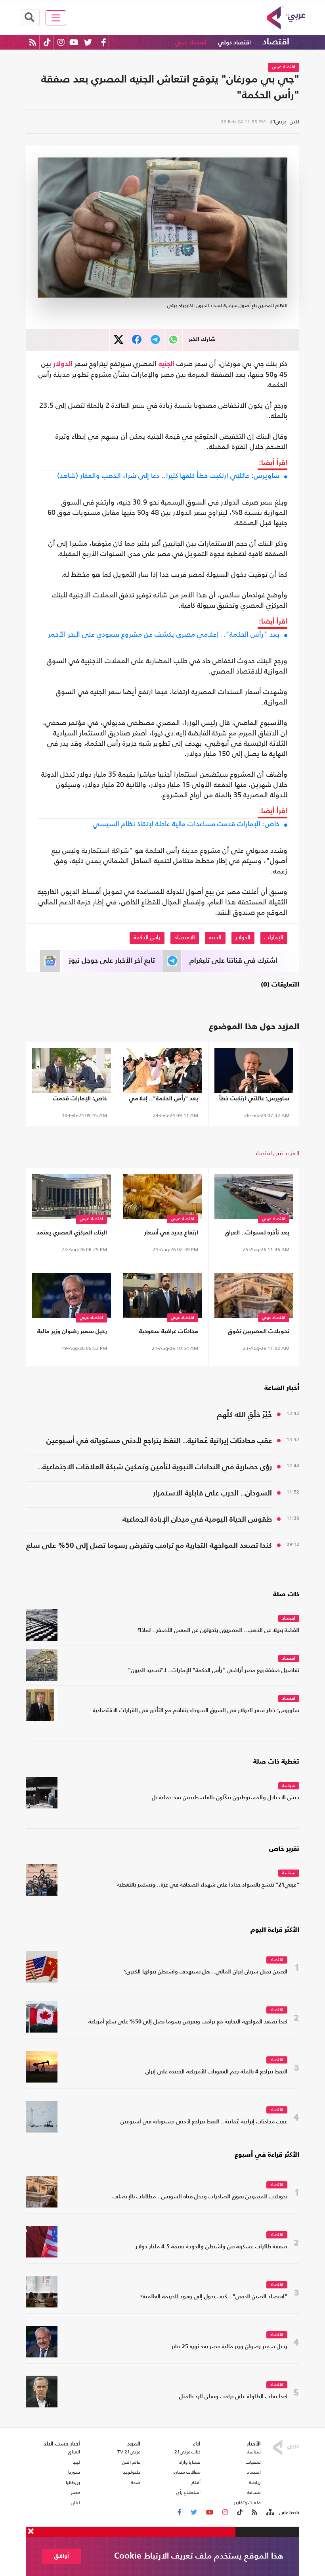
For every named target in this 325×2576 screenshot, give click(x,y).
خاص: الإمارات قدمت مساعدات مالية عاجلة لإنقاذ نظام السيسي (186, 824)
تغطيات (253, 2462)
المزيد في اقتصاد (277, 1153)
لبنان (76, 2503)
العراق (74, 2452)
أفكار (196, 2482)
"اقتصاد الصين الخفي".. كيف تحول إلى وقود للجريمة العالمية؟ (214, 2297)
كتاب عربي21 (187, 2452)
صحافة (254, 2492)
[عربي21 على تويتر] (88, 42)
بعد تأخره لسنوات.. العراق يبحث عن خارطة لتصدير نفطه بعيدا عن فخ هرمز (254, 1234)
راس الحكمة (147, 938)
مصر (76, 2492)
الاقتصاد (185, 938)
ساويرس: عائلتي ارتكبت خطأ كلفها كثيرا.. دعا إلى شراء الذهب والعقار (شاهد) (168, 476)
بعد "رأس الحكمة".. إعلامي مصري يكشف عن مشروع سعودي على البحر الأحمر (164, 634)
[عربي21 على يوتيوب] (74, 42)
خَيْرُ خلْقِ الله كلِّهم (244, 1415)
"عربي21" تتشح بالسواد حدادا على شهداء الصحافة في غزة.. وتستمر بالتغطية (208, 1885)
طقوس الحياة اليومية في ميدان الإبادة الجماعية (197, 1519)
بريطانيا (73, 2482)
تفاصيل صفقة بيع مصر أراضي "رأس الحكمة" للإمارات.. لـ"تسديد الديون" (214, 1671)
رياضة (255, 2482)
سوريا (74, 2472)
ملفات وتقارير (247, 2503)
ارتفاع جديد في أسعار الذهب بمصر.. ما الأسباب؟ (164, 1234)
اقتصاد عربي (191, 43)
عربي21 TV (129, 2452)
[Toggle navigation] (56, 18)
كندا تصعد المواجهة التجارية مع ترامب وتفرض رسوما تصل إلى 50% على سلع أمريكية (149, 1547)
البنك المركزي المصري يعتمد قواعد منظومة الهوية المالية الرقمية (72, 1234)
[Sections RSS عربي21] (270, 2513)
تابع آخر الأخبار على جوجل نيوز (112, 961)
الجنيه (166, 364)
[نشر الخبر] (119, 340)
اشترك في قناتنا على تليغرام (233, 961)
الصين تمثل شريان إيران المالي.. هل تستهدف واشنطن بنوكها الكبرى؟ (206, 1972)
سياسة (289, 1786)
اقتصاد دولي (234, 43)
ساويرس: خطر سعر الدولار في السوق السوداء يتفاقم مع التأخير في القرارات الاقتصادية (196, 1711)
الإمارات (274, 938)
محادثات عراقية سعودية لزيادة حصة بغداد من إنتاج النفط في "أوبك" (167, 1333)
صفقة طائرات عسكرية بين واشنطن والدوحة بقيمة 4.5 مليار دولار (211, 2247)
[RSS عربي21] (33, 42)
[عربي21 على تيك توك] (47, 42)
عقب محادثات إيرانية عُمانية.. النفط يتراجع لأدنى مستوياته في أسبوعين (159, 1441)
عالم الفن (131, 2462)
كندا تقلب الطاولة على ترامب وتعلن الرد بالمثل (233, 2397)
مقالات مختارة (187, 2472)
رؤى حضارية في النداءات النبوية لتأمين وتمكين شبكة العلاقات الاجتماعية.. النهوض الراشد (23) (155, 1468)
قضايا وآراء (190, 2462)
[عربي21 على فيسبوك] (103, 42)
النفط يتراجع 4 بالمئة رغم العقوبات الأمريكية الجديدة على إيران (216, 2072)
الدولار (63, 364)
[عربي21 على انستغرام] (61, 42)
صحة (136, 2482)
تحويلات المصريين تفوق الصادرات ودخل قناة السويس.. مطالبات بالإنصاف (259, 1333)
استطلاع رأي (188, 2492)
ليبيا (76, 2462)
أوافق (62, 2556)
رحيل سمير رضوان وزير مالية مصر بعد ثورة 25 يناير (72, 1333)
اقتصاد (276, 42)
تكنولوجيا (131, 2472)
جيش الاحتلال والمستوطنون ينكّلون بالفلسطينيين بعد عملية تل (226, 1798)
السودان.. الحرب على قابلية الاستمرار (212, 1493)
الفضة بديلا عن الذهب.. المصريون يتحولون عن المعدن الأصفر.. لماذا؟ (218, 1631)
